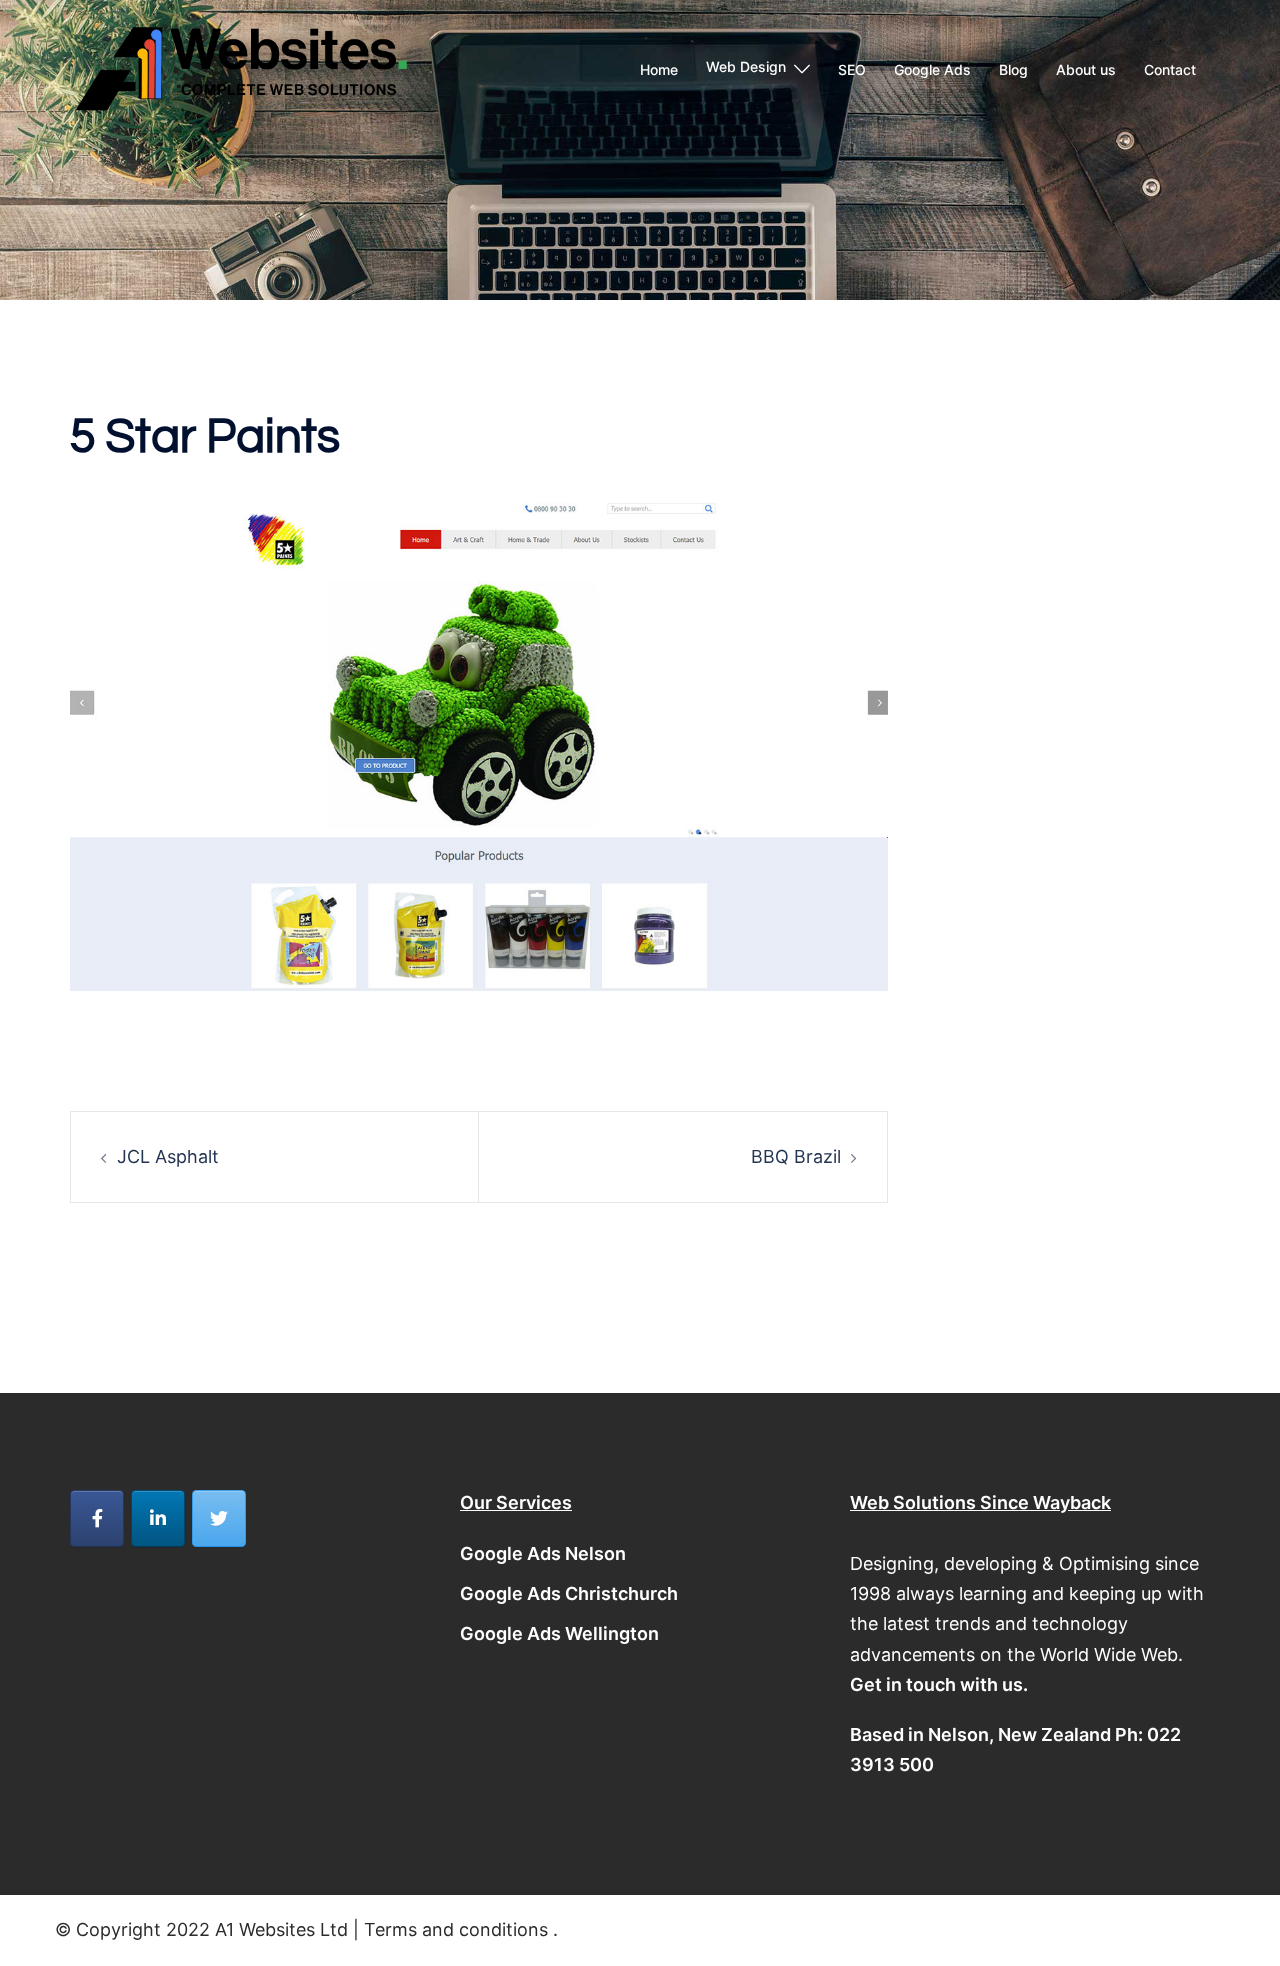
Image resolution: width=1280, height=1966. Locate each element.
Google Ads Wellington (559, 1633)
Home (659, 69)
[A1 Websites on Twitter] (219, 1518)
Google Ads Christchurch (569, 1593)
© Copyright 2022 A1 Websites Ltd (204, 1929)
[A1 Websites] (239, 68)
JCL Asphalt (168, 1156)
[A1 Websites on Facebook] (97, 1518)
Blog (1013, 69)
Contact (1170, 69)
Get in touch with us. (939, 1684)
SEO (852, 69)
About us (1086, 69)
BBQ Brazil (796, 1156)
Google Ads (932, 69)
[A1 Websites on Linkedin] (158, 1518)
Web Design (746, 66)
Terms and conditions (456, 1929)
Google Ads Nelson (543, 1553)
